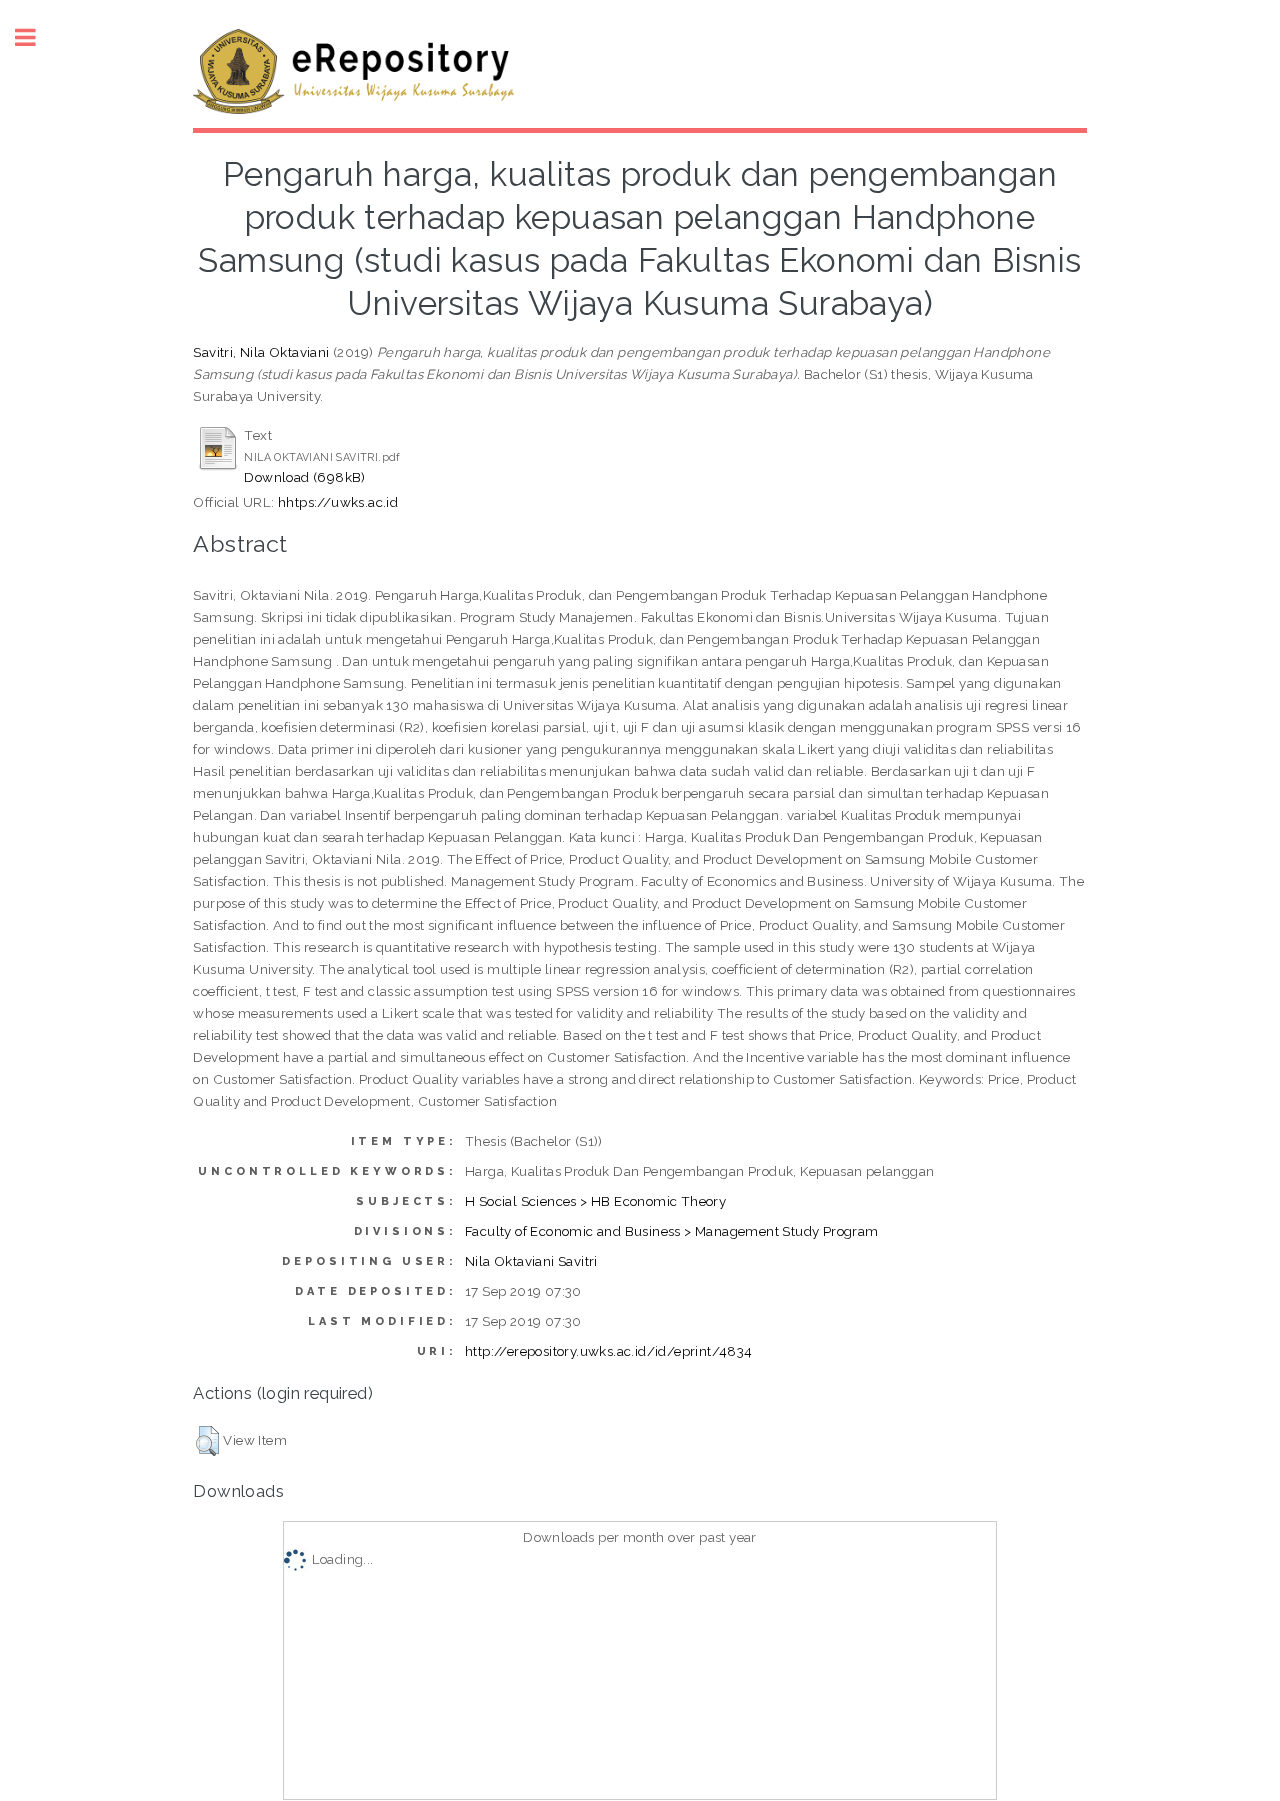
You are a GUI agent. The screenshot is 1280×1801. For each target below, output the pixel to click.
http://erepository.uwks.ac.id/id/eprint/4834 (609, 1351)
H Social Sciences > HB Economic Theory (595, 1201)
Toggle (36, 37)
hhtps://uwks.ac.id (338, 502)
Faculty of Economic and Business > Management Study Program (672, 1231)
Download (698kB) (304, 477)
